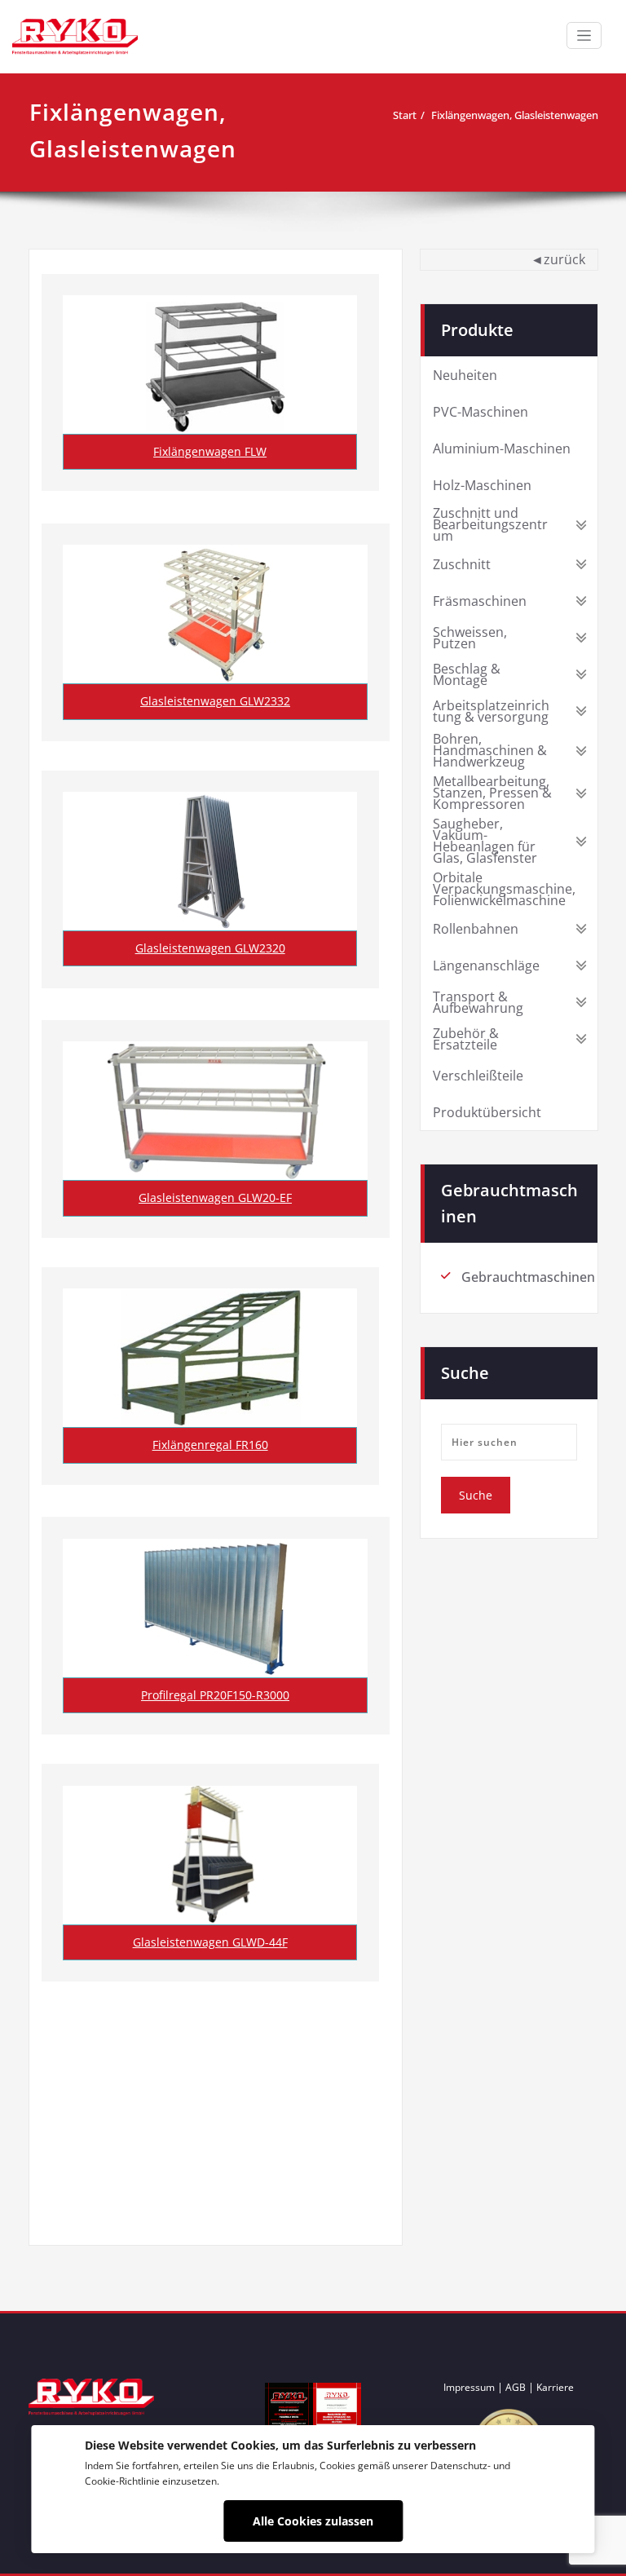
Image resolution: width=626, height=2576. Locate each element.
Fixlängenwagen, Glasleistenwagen (515, 115)
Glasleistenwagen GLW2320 (210, 948)
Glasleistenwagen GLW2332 (215, 701)
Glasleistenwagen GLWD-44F (210, 1942)
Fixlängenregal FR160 (210, 1445)
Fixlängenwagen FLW (210, 451)
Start (405, 115)
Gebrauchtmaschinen (528, 1277)
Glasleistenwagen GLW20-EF (215, 1197)
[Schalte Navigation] (584, 35)
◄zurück (558, 259)
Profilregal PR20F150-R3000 (215, 1695)
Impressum (469, 2387)
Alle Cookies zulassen (313, 2521)
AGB (516, 2387)
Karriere (555, 2387)
